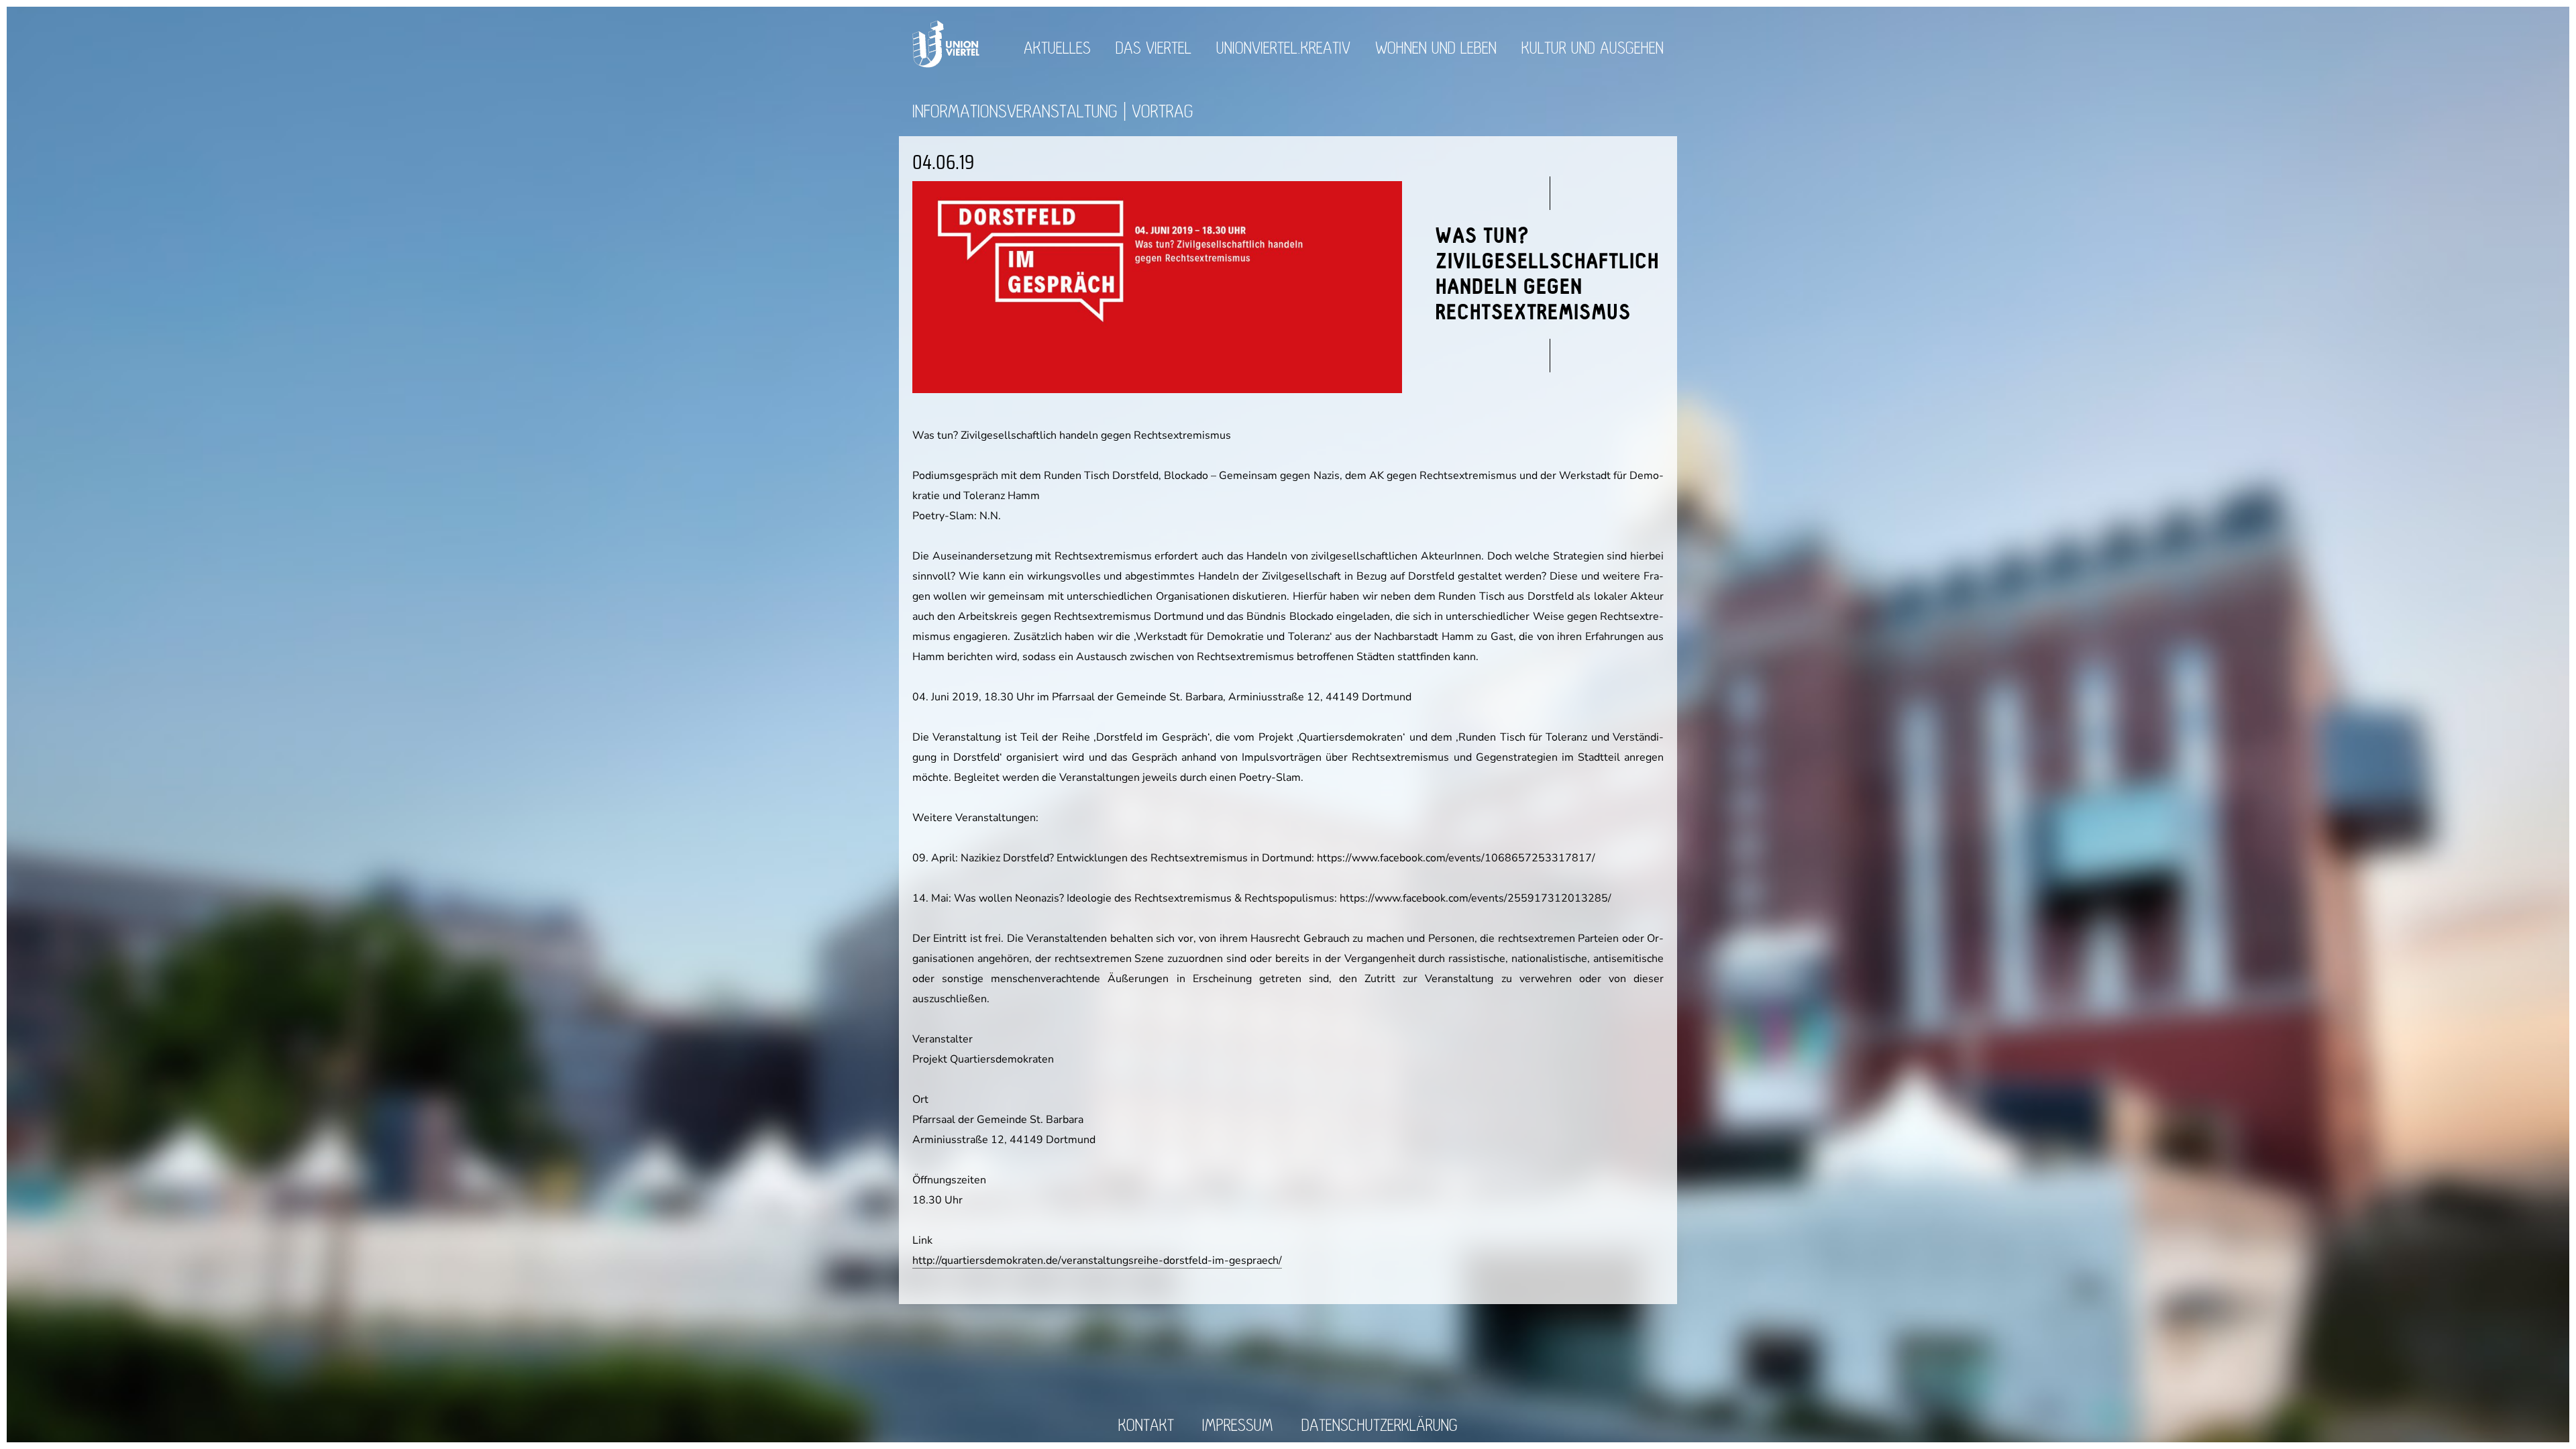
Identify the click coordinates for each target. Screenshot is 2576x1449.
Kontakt (1146, 1426)
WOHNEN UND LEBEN (1436, 49)
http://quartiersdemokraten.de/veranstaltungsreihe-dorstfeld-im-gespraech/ (1097, 1260)
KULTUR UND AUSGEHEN (1593, 49)
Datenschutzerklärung (1380, 1426)
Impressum (1238, 1426)
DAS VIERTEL (1153, 49)
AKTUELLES (1057, 49)
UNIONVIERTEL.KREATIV (1283, 49)
